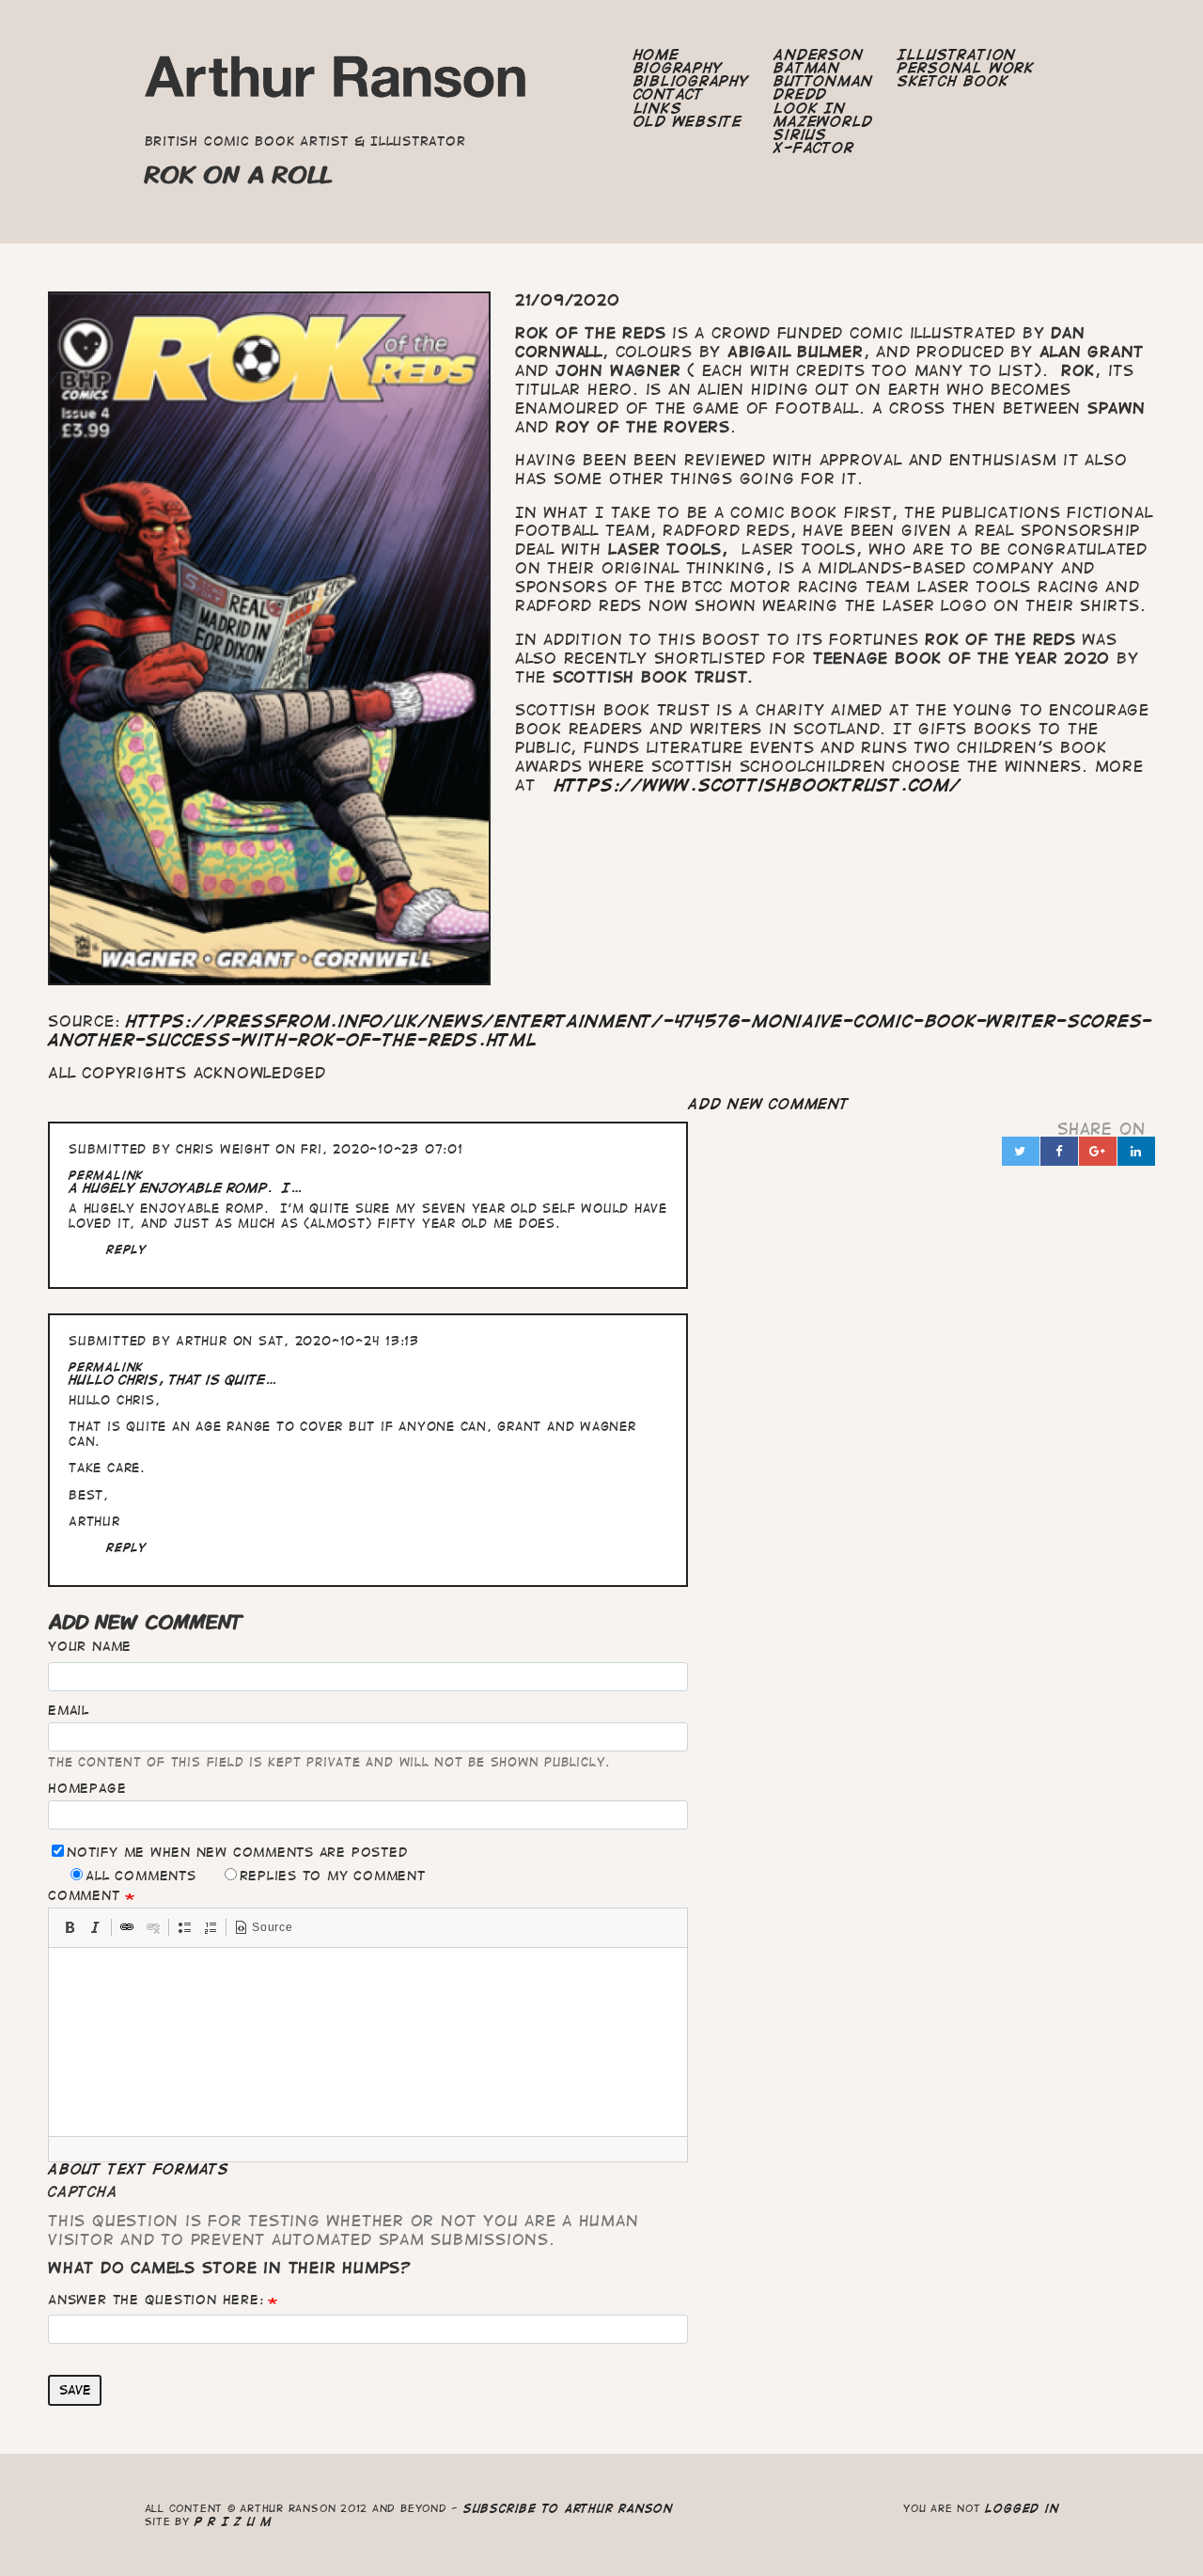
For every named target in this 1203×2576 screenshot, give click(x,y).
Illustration (957, 55)
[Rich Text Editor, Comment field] (368, 2042)
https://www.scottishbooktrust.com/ (758, 785)
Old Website (688, 121)
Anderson (818, 55)
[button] (70, 1927)
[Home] (337, 82)
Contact (669, 94)
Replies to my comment (333, 1876)
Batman (807, 68)
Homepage (87, 1788)
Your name (90, 1646)
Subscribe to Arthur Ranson (568, 2508)
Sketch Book (953, 81)
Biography (679, 68)
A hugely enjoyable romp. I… (186, 1188)
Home (656, 55)
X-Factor (813, 148)
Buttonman (823, 81)
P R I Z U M (234, 2521)
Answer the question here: (156, 2300)
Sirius (800, 134)
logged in (1022, 2508)
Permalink (106, 1175)
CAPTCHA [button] (83, 2191)
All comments (141, 1876)
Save (75, 2390)
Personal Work (966, 68)
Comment (84, 1895)
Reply (127, 1249)
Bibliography (692, 81)
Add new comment (769, 1104)
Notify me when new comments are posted (237, 1852)
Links (658, 108)
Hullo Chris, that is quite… (173, 1380)
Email (69, 1710)
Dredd (800, 94)
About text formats (139, 2169)
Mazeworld (823, 121)
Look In (809, 108)
